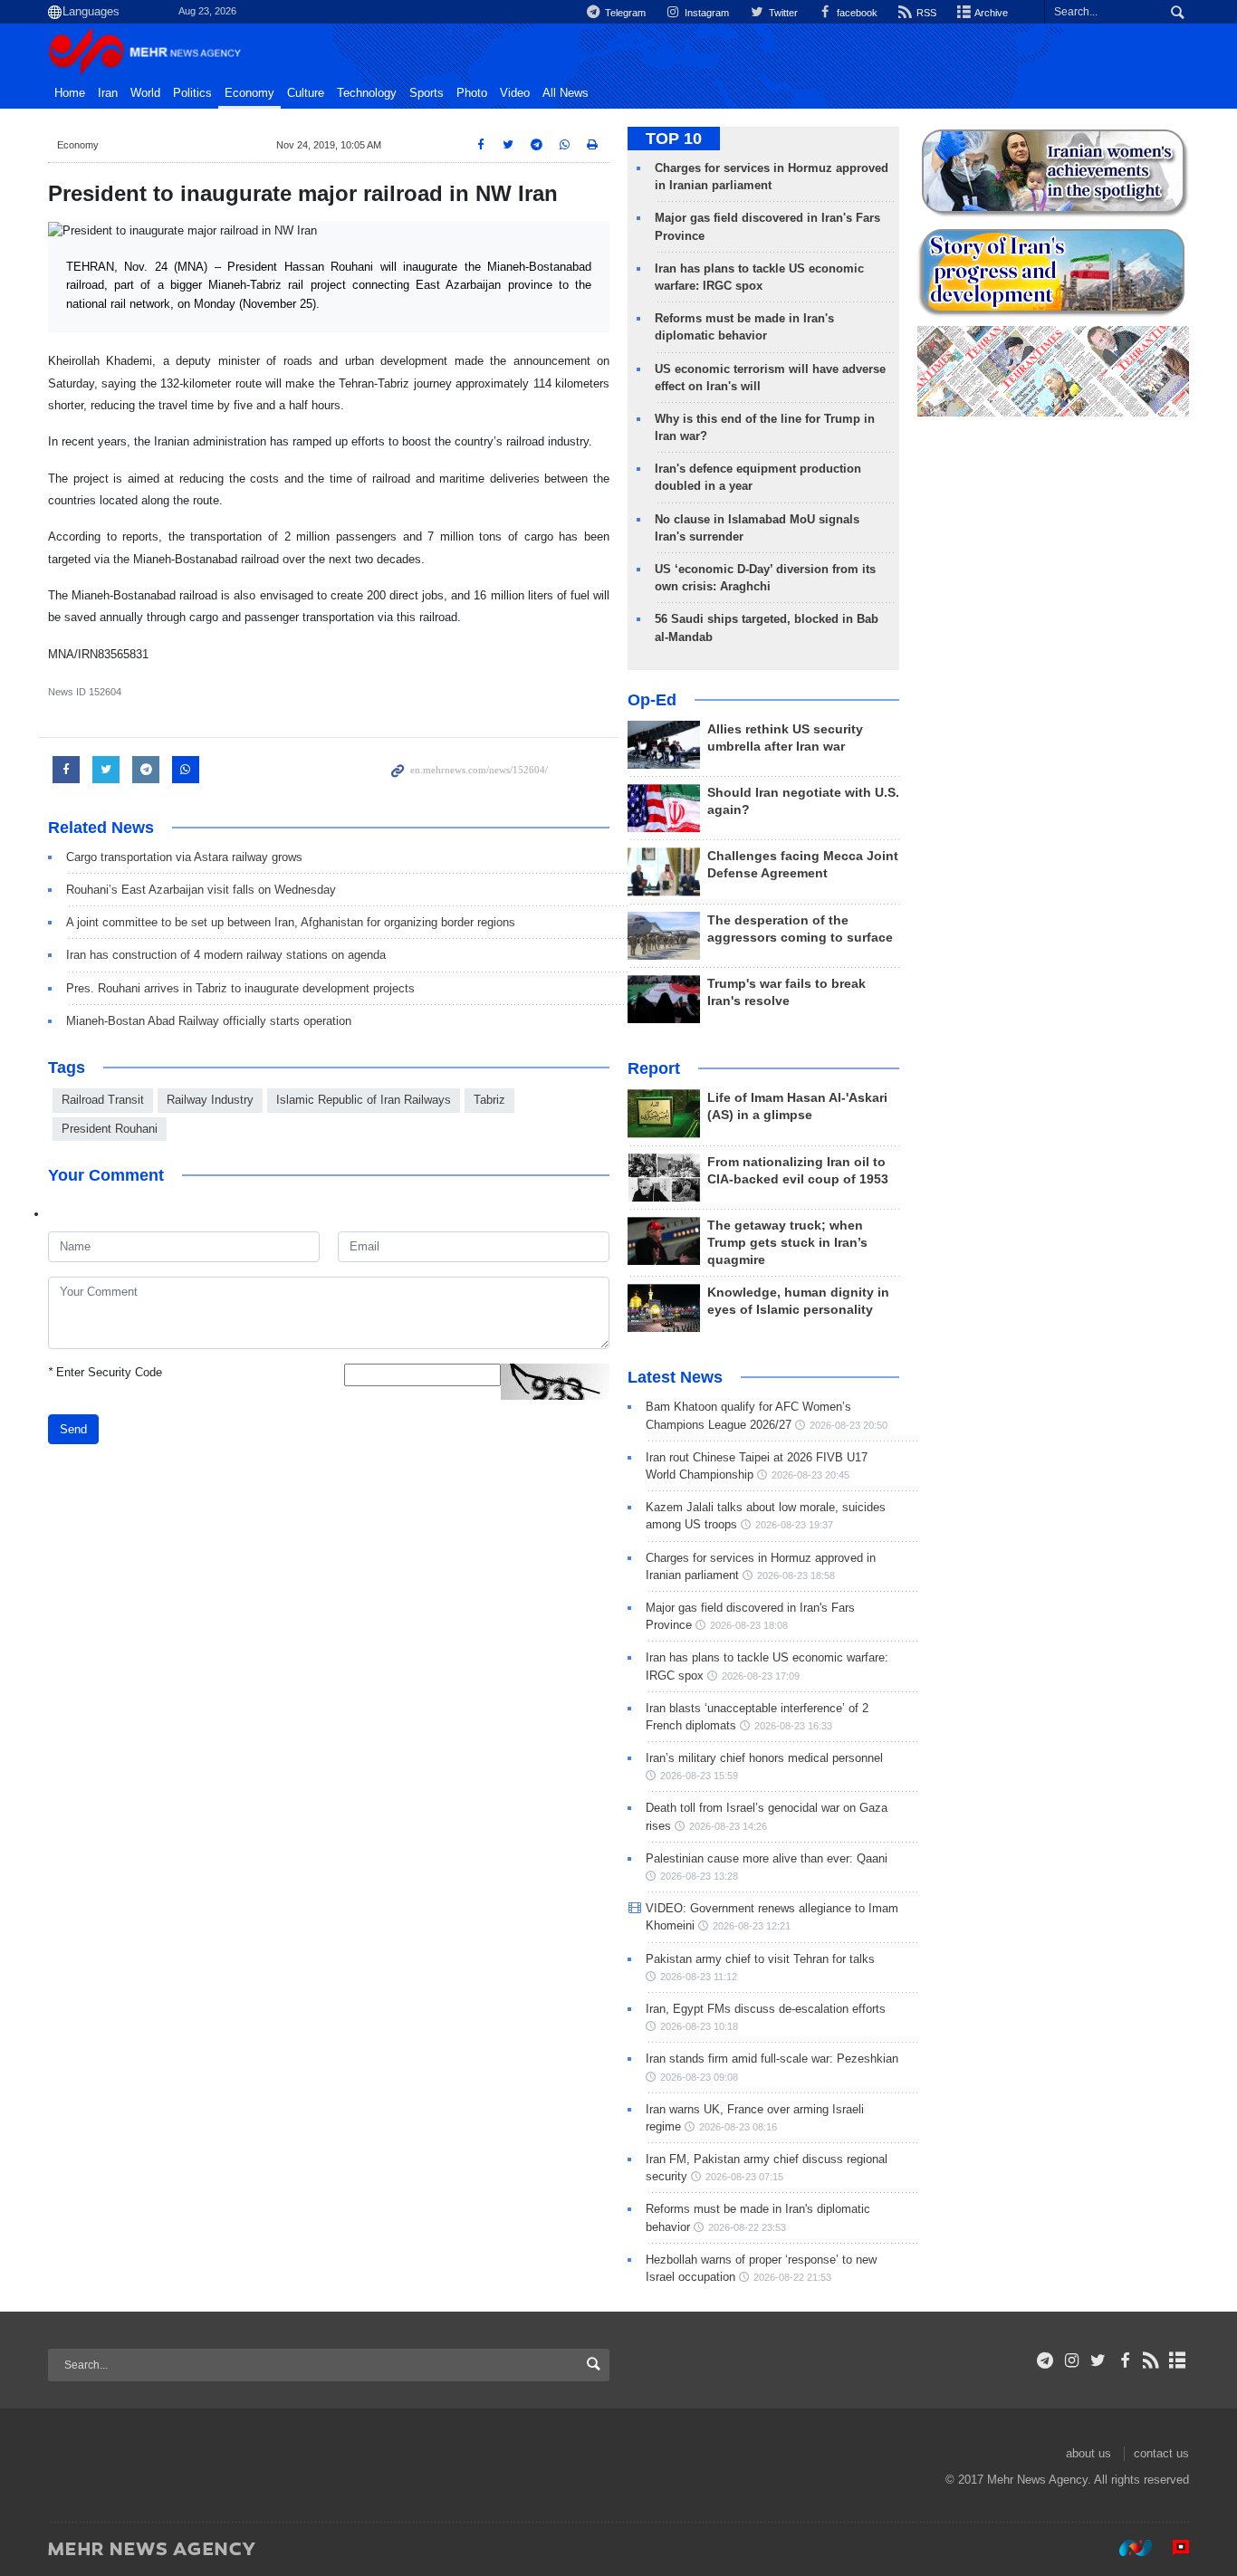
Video (515, 93)
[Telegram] (1045, 2361)
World (145, 93)
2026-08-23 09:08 (699, 2077)
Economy (249, 93)
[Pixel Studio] (1172, 2548)
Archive (990, 13)
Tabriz (489, 1100)
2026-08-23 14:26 (728, 1826)
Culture (306, 93)
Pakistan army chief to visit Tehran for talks (760, 1959)
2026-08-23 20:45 (810, 1475)
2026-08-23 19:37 (794, 1525)
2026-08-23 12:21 (752, 1926)
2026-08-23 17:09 (761, 1676)
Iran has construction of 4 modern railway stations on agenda (226, 955)
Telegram (624, 13)
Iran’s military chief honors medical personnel (764, 1758)
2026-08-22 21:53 (792, 2277)
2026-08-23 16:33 (793, 1726)
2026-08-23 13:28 (699, 1876)
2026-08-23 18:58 (796, 1575)
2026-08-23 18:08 (749, 1625)
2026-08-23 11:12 (699, 1977)
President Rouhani (110, 1129)
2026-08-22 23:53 (747, 2227)
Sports (427, 93)
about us (1088, 2453)
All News (566, 93)
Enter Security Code (105, 1372)
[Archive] (1178, 2361)
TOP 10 (674, 139)
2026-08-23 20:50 (849, 1425)
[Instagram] (1072, 2361)
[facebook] (1124, 2361)
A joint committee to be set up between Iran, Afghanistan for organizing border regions (291, 922)
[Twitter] (1098, 2361)
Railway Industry (210, 1100)
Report (654, 1068)
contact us (1161, 2453)
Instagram (705, 13)
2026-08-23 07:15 (744, 2177)
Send (73, 1429)
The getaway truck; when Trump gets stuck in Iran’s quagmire (787, 1243)
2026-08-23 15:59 (699, 1776)
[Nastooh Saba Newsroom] (1127, 2548)
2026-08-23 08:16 (738, 2127)
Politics (192, 93)
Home (70, 93)
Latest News (675, 1377)
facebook (856, 13)
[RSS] (1151, 2361)
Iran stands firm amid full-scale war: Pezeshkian (772, 2059)
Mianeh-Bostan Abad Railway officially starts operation (209, 1021)
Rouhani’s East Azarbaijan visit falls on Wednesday (201, 890)
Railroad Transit (103, 1100)
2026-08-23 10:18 (699, 2026)
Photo (472, 93)
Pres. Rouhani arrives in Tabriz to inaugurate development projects (240, 988)
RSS (925, 13)
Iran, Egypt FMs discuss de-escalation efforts (766, 2009)
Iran (108, 93)
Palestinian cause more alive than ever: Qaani (767, 1858)
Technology (367, 93)
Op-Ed (652, 700)
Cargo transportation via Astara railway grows (184, 857)
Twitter (782, 13)
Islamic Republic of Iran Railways (364, 1100)
